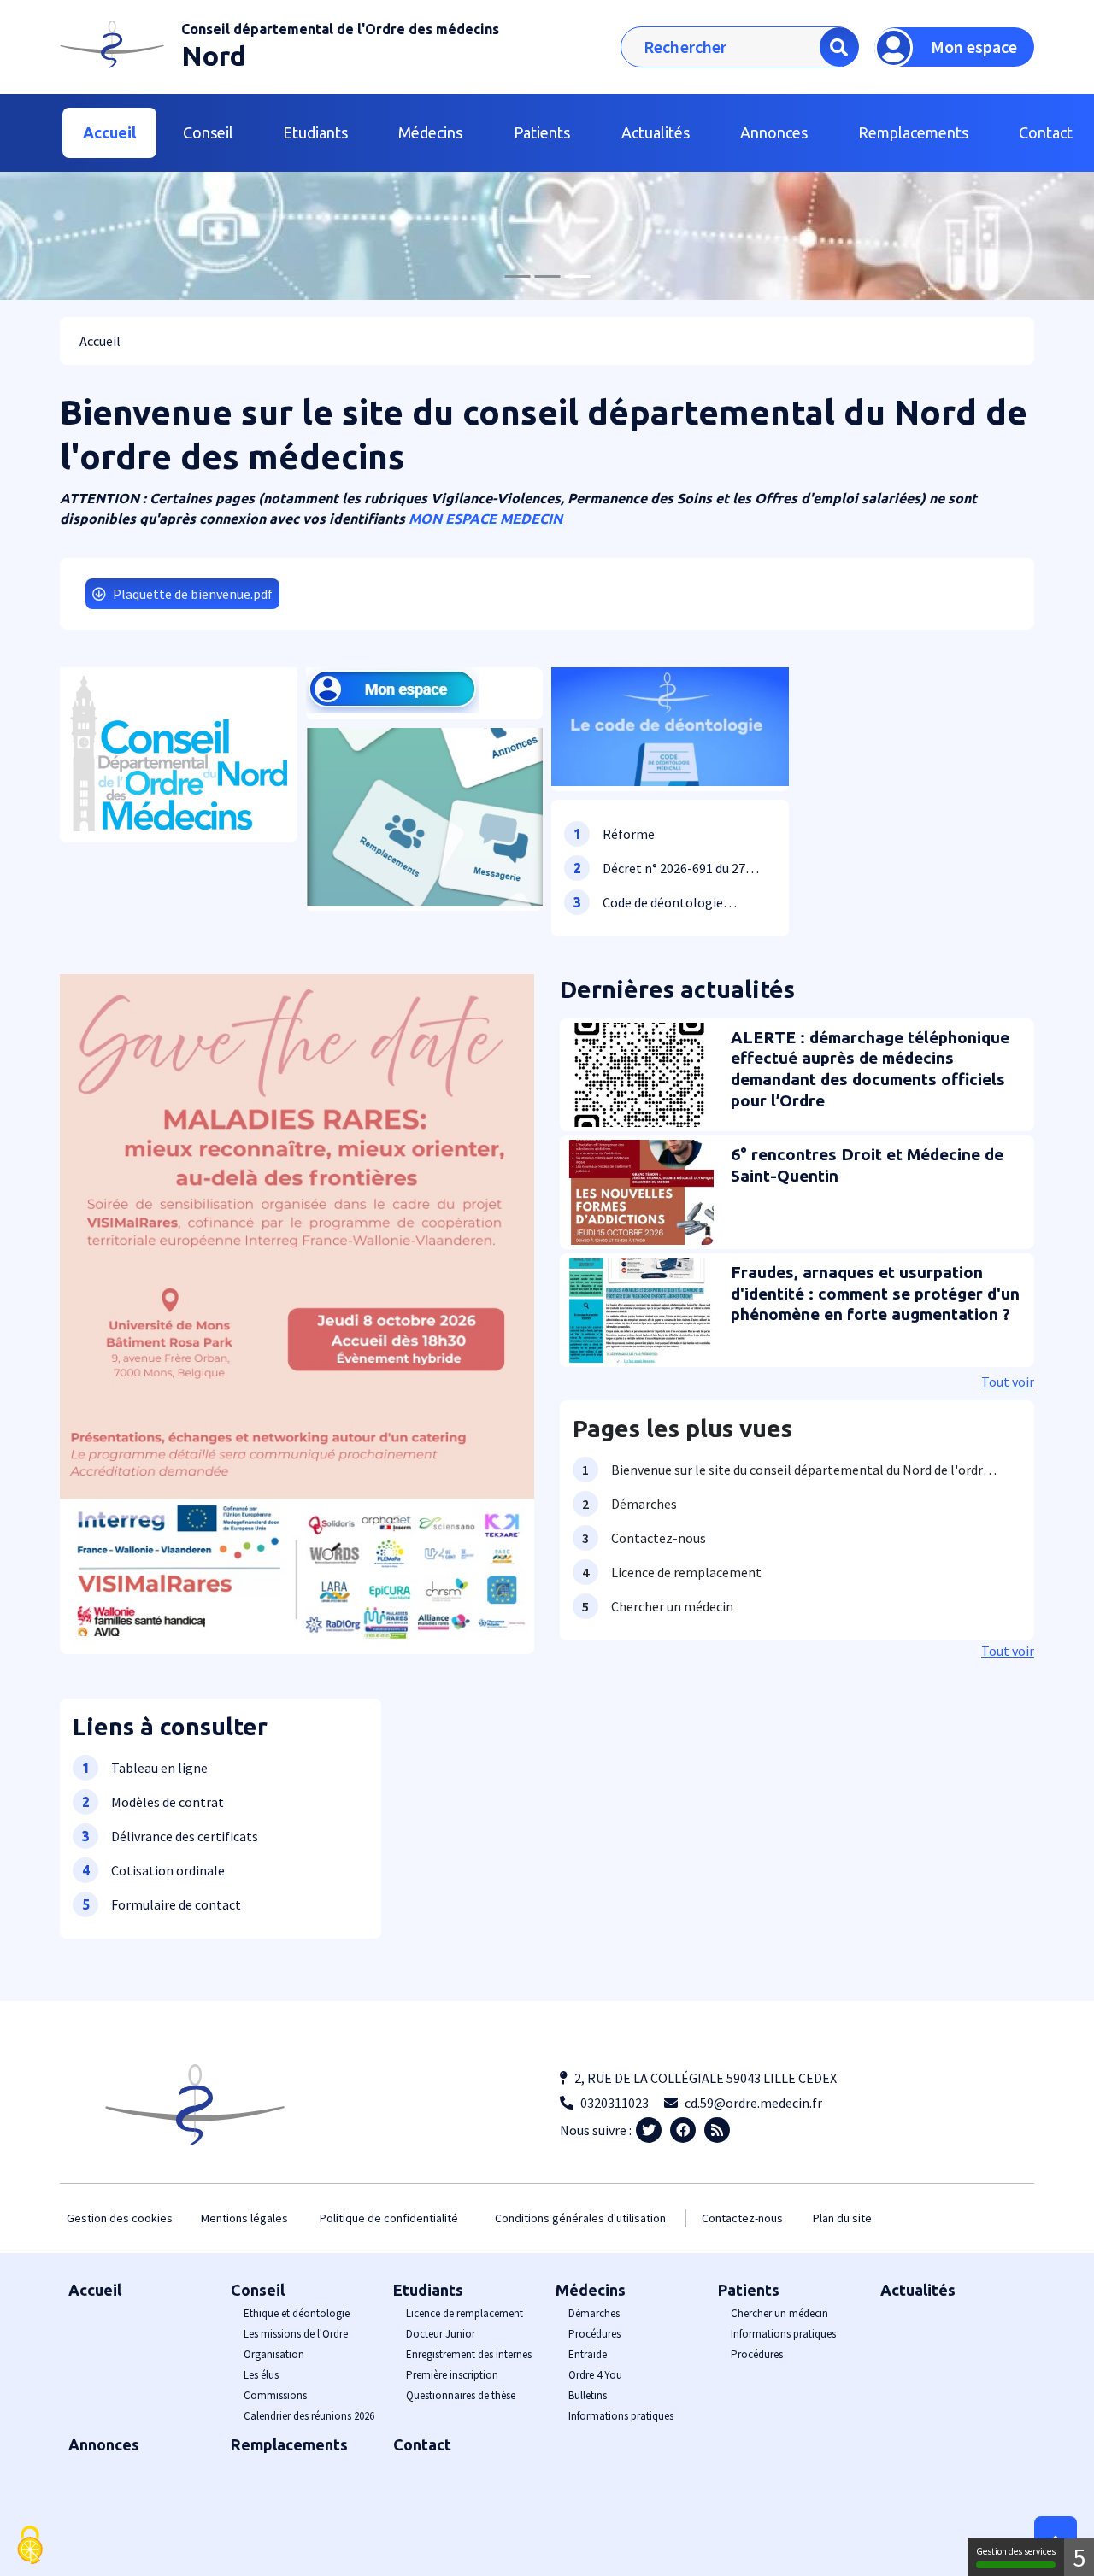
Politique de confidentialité (389, 2218)
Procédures (594, 2334)
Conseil (258, 2290)
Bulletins (588, 2395)
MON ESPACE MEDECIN (487, 519)
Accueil (109, 132)
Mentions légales (244, 2218)
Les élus (261, 2375)
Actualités (656, 132)
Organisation (274, 2354)
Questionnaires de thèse (461, 2395)
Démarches (594, 2313)
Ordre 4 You (595, 2375)
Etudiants (428, 2290)
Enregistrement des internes (469, 2354)
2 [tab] (547, 276)
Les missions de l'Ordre (296, 2334)
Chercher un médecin (779, 2313)
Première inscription (452, 2375)
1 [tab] (517, 276)
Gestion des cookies (120, 2218)
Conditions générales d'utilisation (580, 2218)
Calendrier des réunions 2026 (309, 2416)
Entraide (588, 2354)
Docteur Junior (441, 2334)
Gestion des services (1016, 2551)
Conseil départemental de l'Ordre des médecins (340, 29)
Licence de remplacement (465, 2313)
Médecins (591, 2290)
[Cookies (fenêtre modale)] (30, 2547)
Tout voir (1008, 1382)
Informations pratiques (621, 2416)
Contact (422, 2444)
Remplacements (913, 132)
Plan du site (842, 2218)
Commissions (275, 2395)
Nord (214, 56)
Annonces (774, 132)
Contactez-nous (742, 2218)
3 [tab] (577, 276)
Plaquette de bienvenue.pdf (193, 594)
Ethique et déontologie (297, 2313)
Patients (749, 2290)
